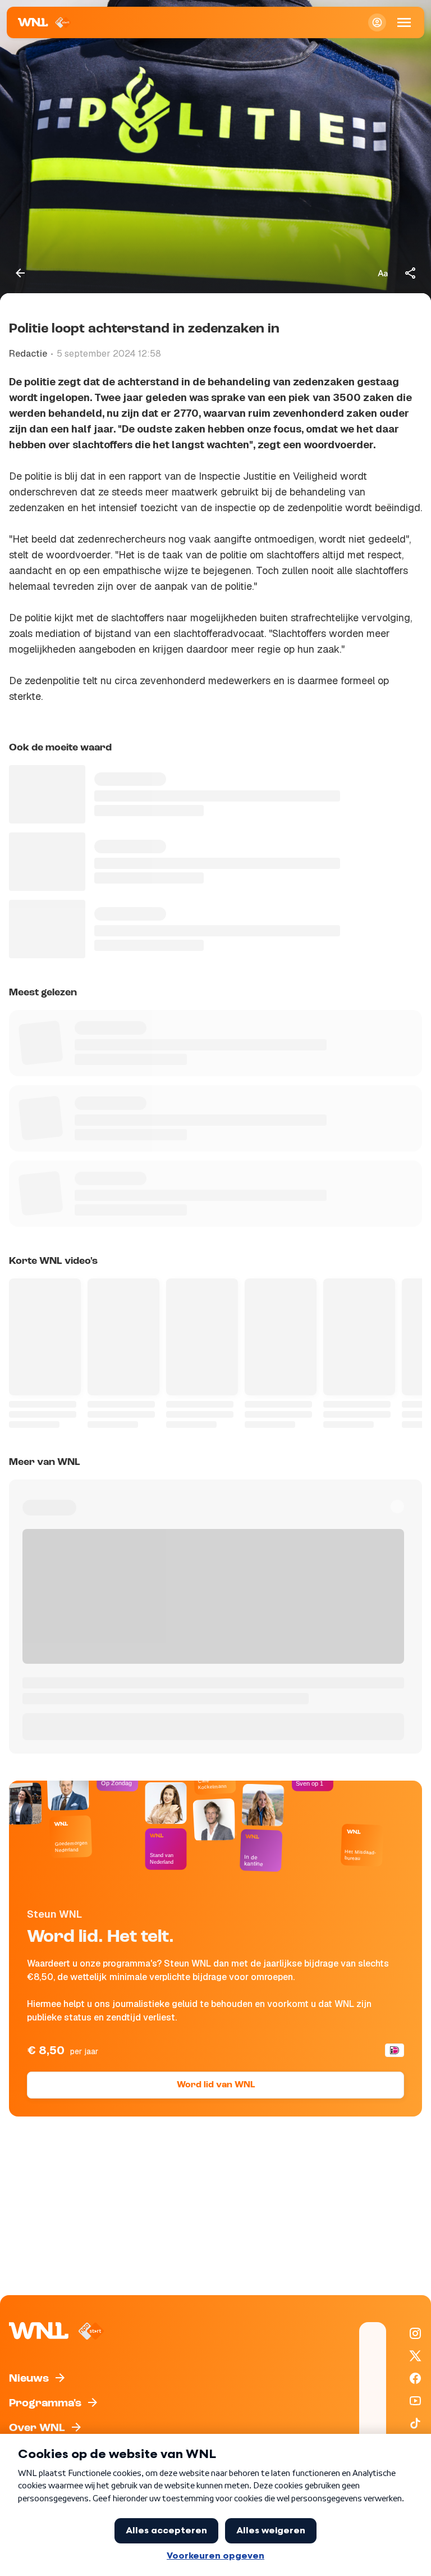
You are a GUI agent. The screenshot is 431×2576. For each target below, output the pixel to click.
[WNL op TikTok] (415, 2423)
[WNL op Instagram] (415, 2333)
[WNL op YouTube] (415, 2401)
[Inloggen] (377, 22)
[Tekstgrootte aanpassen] (383, 273)
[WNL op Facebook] (415, 2378)
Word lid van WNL (216, 2085)
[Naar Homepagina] (45, 22)
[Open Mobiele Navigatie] (404, 22)
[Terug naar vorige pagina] (20, 273)
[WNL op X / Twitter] (415, 2356)
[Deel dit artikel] (411, 273)
